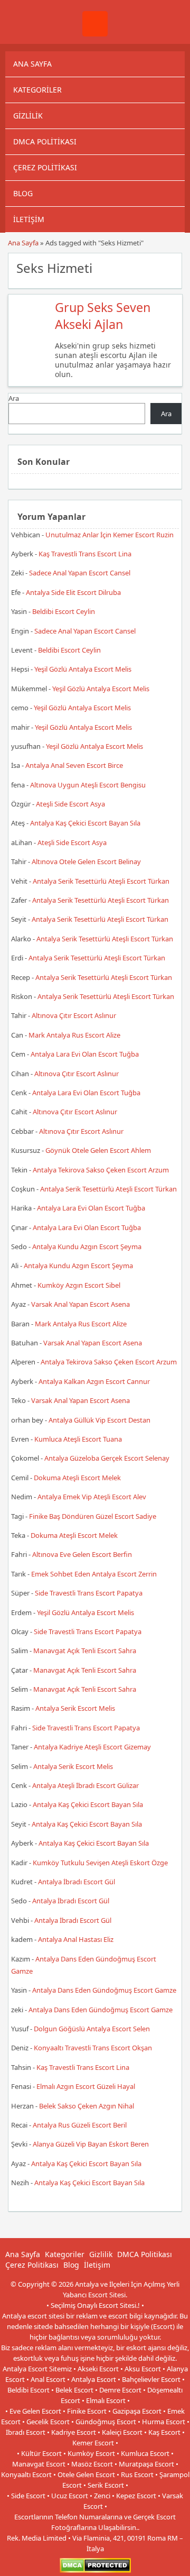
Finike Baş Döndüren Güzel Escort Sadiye (93, 1516)
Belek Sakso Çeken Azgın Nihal (87, 2106)
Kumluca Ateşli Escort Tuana (78, 1439)
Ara (14, 398)
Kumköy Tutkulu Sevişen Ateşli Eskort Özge (100, 1863)
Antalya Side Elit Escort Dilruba (73, 592)
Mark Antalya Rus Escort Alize (74, 1035)
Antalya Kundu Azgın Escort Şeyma (87, 1246)
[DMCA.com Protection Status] (95, 2570)
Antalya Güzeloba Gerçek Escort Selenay (107, 1458)
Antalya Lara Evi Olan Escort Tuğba (85, 1054)
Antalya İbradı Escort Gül (77, 1882)
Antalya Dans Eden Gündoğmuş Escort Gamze (104, 1990)
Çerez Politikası (45, 167)
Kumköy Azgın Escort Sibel (79, 1285)
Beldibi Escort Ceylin (64, 611)
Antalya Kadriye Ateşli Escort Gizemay (92, 1747)
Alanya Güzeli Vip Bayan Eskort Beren (91, 2144)
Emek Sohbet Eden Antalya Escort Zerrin (94, 1574)
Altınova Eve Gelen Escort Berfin (82, 1554)
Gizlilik (28, 116)
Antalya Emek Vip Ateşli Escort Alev (92, 1497)
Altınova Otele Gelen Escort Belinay (86, 861)
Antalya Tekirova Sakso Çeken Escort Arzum (101, 1170)
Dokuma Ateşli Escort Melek (77, 1478)
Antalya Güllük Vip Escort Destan (99, 1420)
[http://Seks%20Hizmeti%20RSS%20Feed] (169, 267)
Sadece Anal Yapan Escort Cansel (80, 573)
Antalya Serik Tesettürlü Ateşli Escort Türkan (101, 881)
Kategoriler (37, 90)
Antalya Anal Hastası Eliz (76, 1939)
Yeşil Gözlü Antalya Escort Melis (83, 669)
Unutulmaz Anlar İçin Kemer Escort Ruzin (110, 535)
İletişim (29, 219)
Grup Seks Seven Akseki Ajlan (103, 316)
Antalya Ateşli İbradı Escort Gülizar (85, 1785)
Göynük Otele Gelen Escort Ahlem (98, 1150)
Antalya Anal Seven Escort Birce (74, 765)
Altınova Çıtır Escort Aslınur (74, 1015)
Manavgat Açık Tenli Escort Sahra (85, 1651)
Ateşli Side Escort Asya (70, 804)
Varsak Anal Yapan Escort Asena (80, 1304)
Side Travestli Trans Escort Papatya (89, 1593)
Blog (23, 193)
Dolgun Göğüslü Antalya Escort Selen (92, 2029)
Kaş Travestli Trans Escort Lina (85, 554)
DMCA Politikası (45, 141)
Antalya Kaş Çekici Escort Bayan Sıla (85, 823)
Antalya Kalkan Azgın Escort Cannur (94, 1381)
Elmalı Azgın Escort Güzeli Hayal (86, 2086)
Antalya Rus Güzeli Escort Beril (80, 2125)
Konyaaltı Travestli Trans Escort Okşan (93, 2048)
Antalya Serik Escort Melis (75, 1708)
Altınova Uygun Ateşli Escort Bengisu (88, 785)
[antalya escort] (95, 34)
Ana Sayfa (32, 64)
